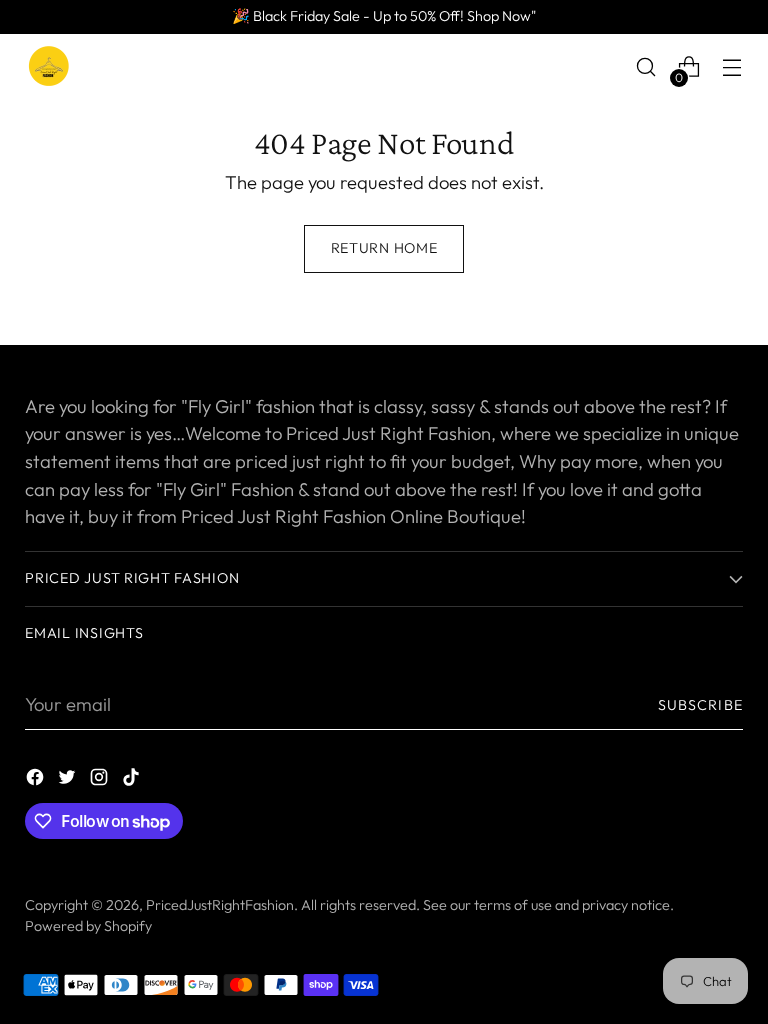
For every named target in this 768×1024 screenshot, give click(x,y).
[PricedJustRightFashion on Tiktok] (133, 781)
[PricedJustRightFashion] (50, 67)
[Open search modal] (646, 67)
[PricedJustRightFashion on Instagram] (101, 781)
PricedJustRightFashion (220, 905)
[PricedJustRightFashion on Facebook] (37, 781)
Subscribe (700, 705)
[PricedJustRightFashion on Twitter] (69, 781)
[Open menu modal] (732, 67)
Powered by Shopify (88, 926)
